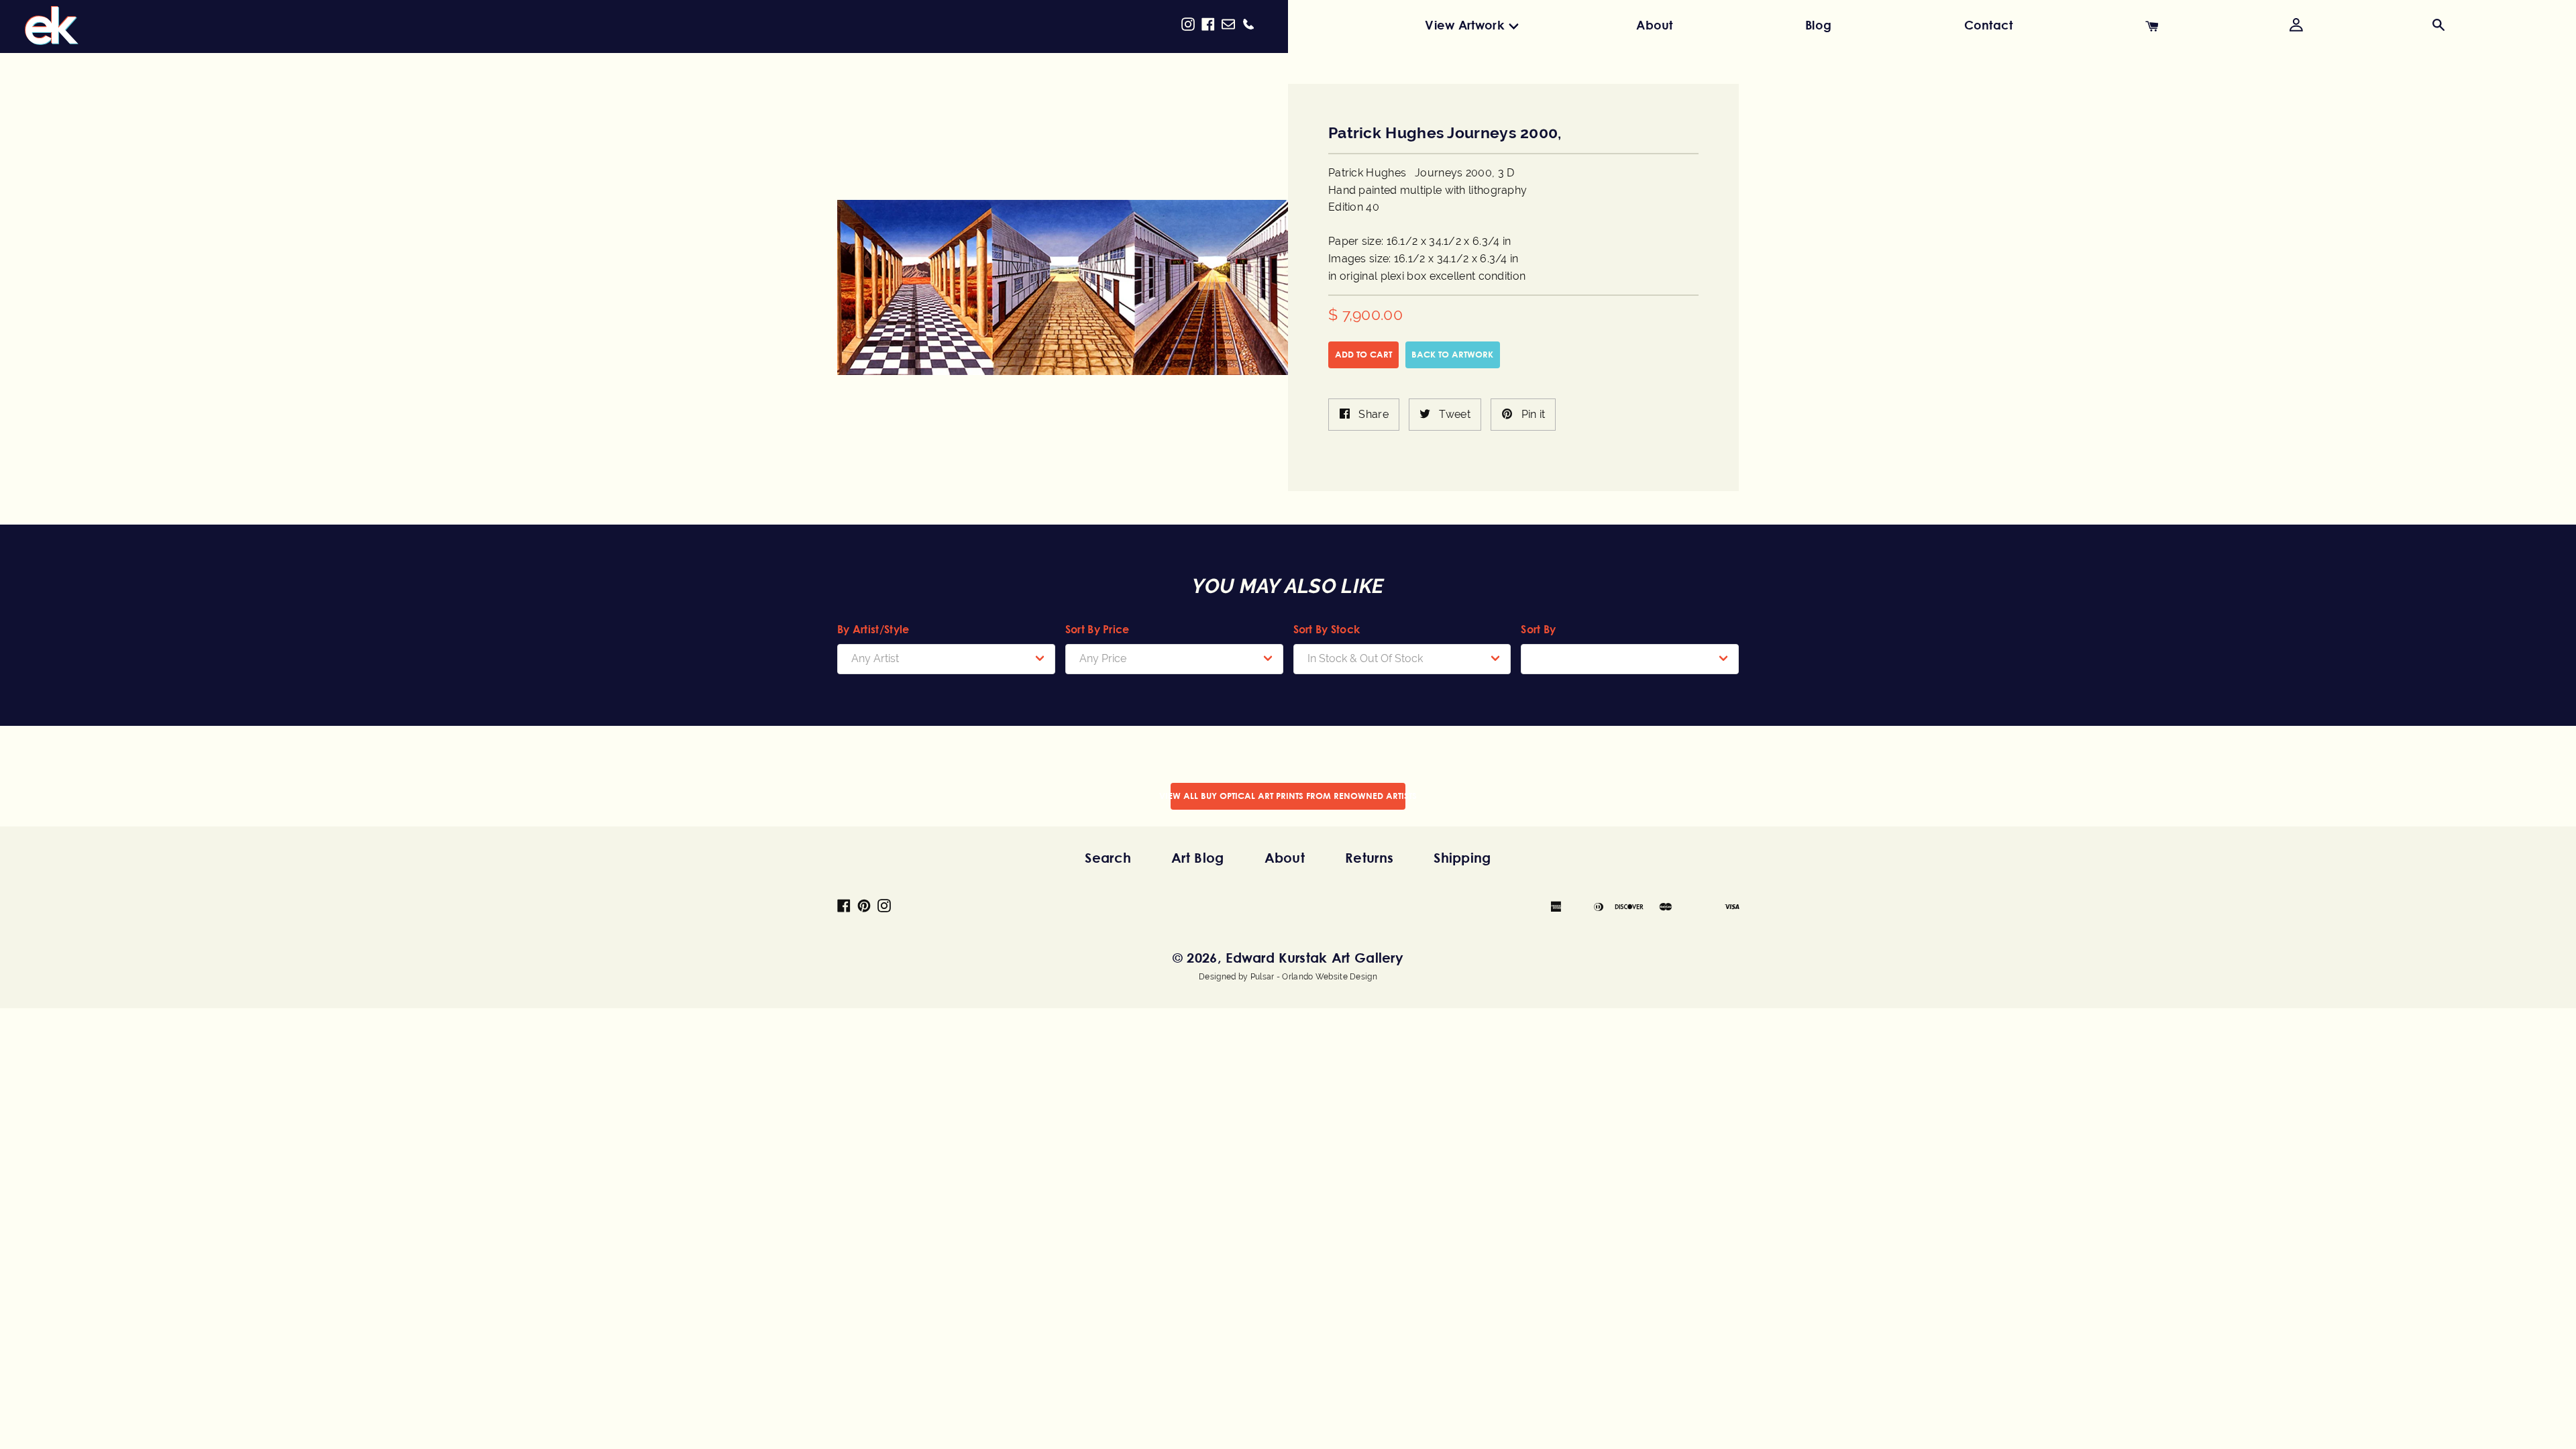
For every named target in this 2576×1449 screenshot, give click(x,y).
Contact (1989, 25)
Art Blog (1197, 858)
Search (1108, 858)
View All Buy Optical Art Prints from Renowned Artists (1288, 796)
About (1655, 25)
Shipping (1462, 858)
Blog (1818, 25)
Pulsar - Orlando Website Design (1314, 977)
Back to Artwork (1452, 354)
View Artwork (1464, 25)
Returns (1369, 858)
